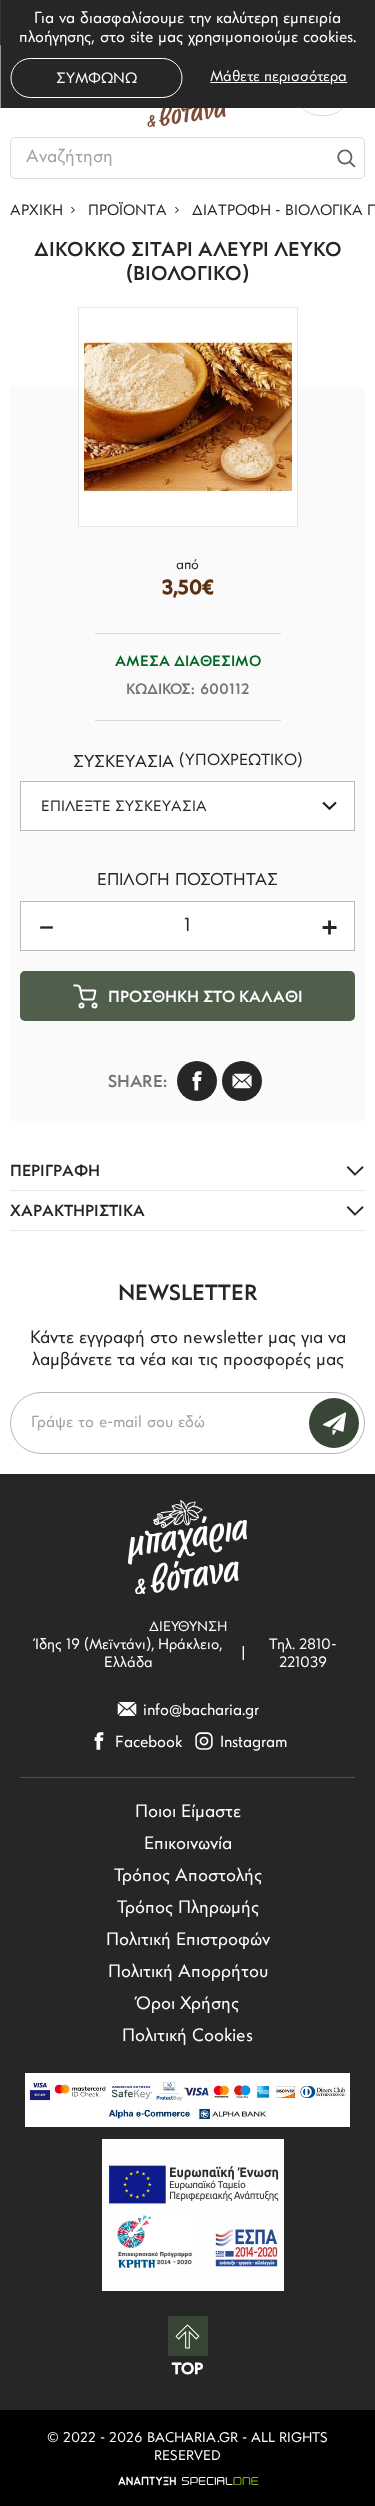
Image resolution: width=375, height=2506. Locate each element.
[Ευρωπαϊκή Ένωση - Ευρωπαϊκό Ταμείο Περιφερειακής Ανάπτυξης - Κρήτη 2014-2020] (193, 2215)
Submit (334, 1423)
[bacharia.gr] (188, 1546)
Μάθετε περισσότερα (278, 77)
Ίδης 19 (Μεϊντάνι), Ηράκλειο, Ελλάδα (128, 1654)
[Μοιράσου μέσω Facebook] (197, 1081)
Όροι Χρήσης (187, 2005)
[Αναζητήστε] (346, 158)
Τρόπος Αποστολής (188, 1877)
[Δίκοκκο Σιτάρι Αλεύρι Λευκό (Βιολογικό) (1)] (188, 417)
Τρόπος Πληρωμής (188, 1909)
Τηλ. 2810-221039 (303, 1654)
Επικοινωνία (188, 1845)
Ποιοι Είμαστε (188, 1813)
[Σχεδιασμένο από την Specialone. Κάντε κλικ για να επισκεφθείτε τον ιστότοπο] (187, 2481)
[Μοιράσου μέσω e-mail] (242, 1081)
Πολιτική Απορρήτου (188, 1973)
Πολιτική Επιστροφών (188, 1941)
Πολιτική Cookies (187, 2037)
